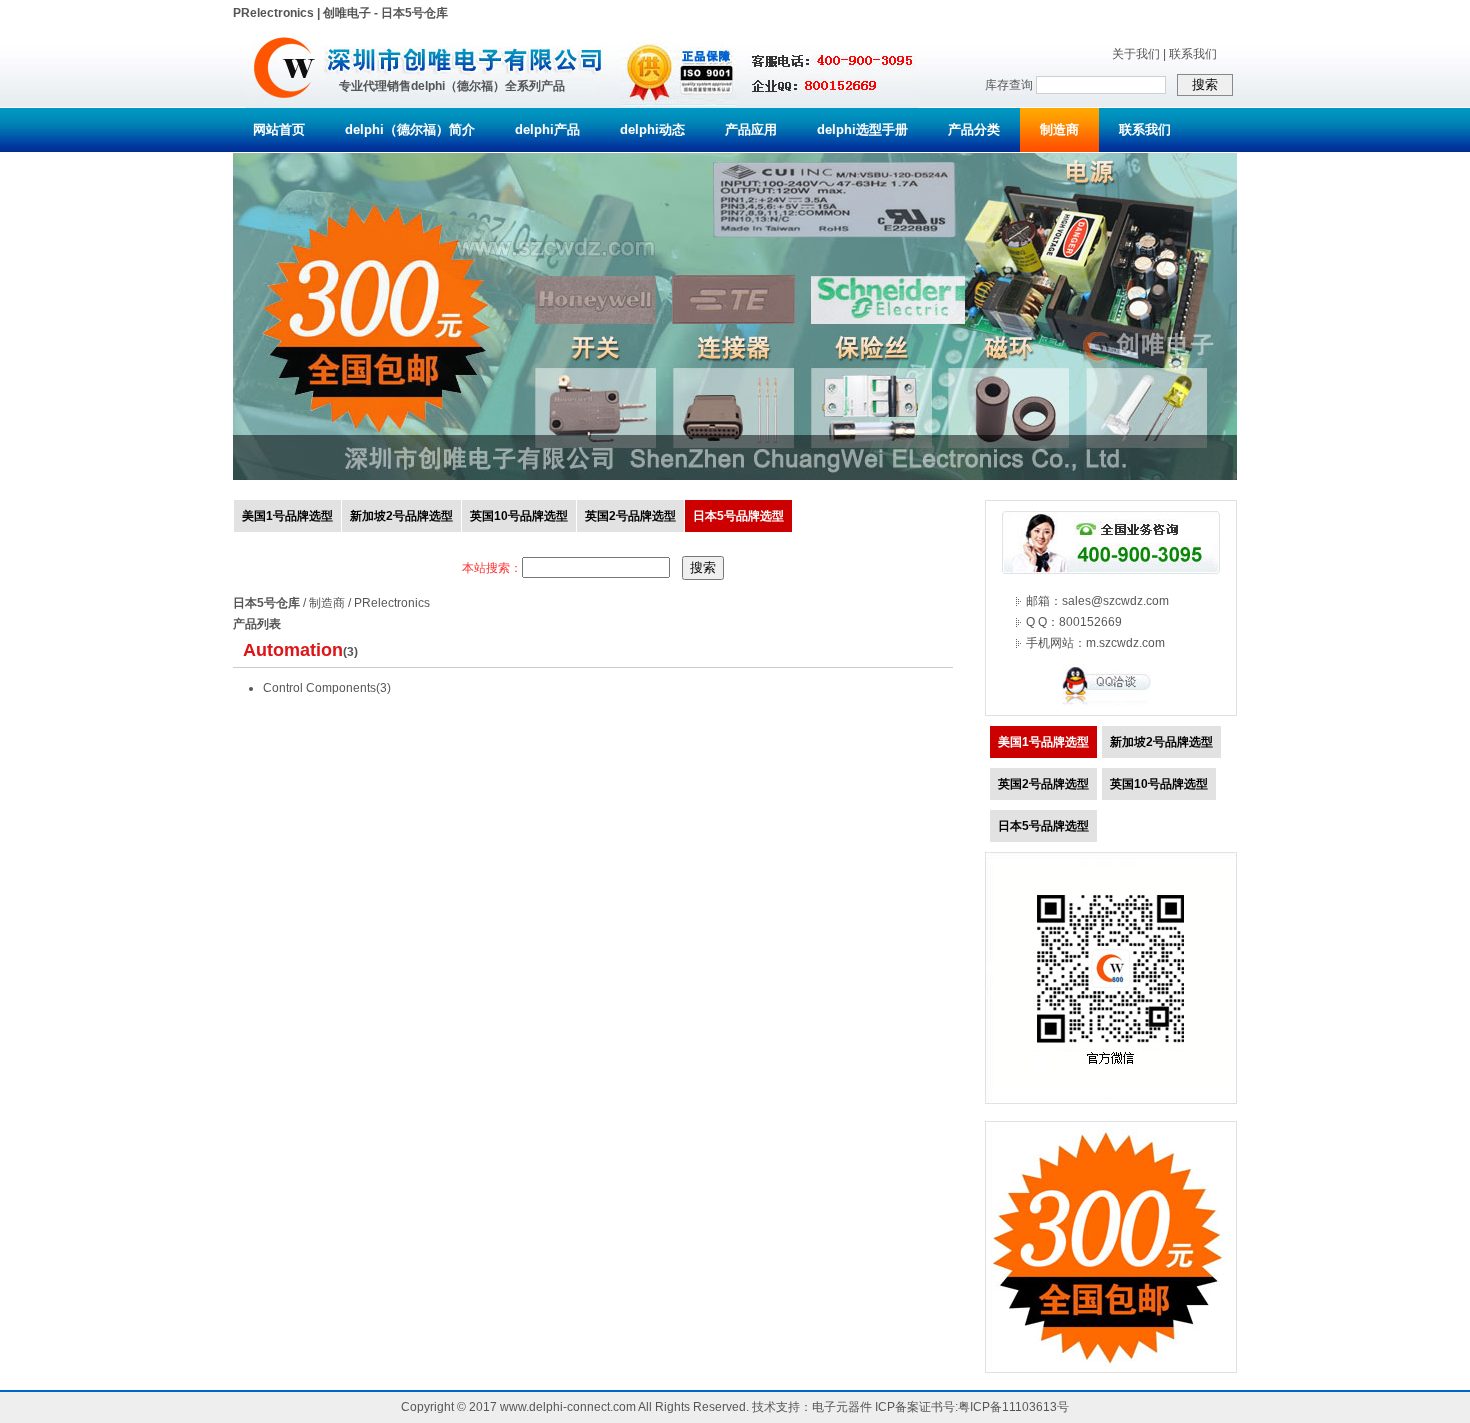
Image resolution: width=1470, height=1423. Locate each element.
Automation (293, 650)
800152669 (1090, 622)
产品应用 (751, 129)
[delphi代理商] (284, 104)
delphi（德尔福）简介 (410, 129)
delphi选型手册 (862, 129)
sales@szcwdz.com (1115, 601)
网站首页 (279, 129)
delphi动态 (652, 129)
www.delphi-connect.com (568, 1407)
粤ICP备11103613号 (1013, 1407)
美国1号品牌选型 (287, 516)
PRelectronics (392, 603)
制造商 (1059, 129)
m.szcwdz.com (1125, 643)
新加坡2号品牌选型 (401, 516)
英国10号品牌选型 (519, 516)
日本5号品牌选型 (738, 516)
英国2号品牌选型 (630, 516)
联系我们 (1193, 54)
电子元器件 (842, 1407)
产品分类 (974, 129)
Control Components (319, 688)
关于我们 (1136, 54)
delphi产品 (547, 129)
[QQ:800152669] (1111, 704)
